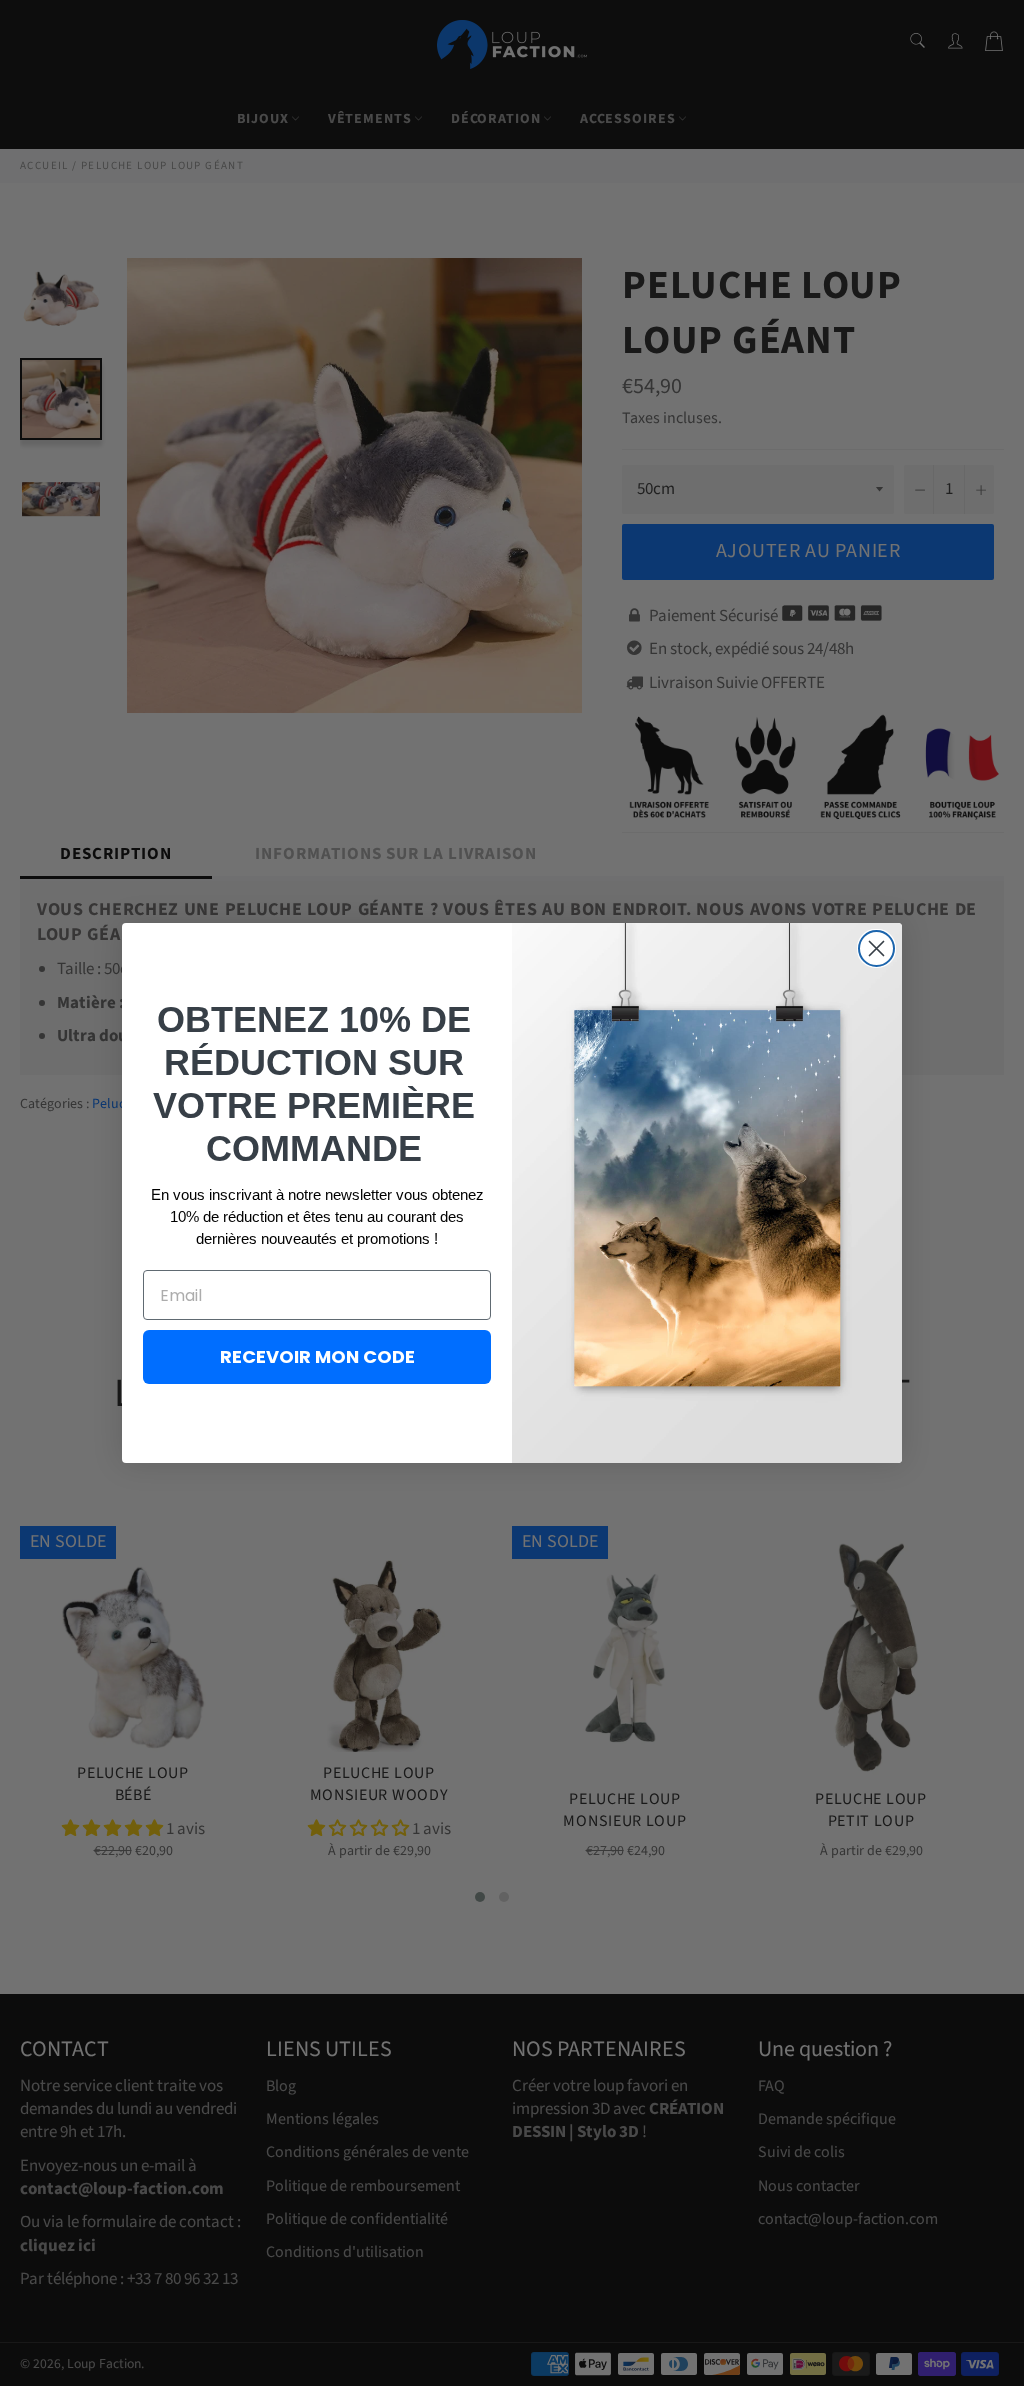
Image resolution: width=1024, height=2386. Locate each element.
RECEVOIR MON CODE (317, 1356)
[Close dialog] (876, 948)
